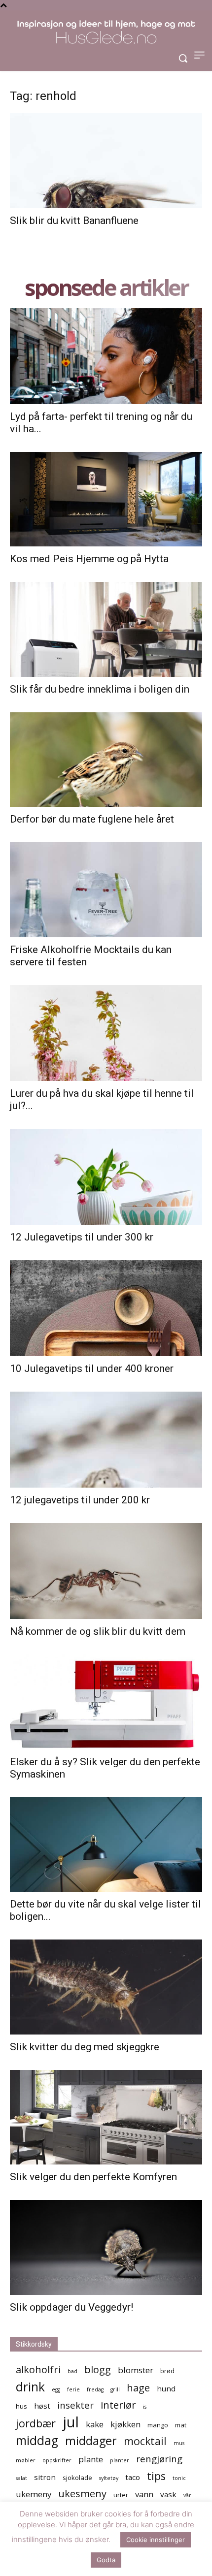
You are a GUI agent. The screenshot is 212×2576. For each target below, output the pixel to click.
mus (179, 2443)
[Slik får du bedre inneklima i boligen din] (106, 629)
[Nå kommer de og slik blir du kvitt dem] (106, 1571)
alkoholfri (38, 2369)
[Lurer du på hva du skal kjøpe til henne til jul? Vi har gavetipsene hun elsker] (106, 1033)
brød (167, 2371)
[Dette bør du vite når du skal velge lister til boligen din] (106, 1845)
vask (168, 2494)
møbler (26, 2460)
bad (72, 2371)
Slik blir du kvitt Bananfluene (74, 221)
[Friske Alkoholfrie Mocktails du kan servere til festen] (106, 890)
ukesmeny (82, 2494)
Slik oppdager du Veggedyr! (71, 2307)
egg (56, 2389)
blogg (98, 2369)
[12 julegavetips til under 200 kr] (106, 1440)
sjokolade (77, 2478)
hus (21, 2406)
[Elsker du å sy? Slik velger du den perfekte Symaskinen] (106, 1702)
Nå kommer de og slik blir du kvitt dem (98, 1631)
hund (166, 2388)
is (145, 2407)
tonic (179, 2478)
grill (115, 2389)
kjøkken (125, 2424)
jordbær (36, 2423)
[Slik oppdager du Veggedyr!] (106, 2247)
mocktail (145, 2441)
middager (91, 2441)
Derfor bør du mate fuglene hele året (92, 819)
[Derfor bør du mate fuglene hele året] (106, 760)
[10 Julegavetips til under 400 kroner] (106, 1308)
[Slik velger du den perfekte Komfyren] (106, 2117)
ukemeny (34, 2494)
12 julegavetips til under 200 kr (80, 1500)
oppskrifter (57, 2460)
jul (71, 2422)
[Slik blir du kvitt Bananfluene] (106, 161)
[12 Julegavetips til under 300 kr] (106, 1177)
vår (187, 2495)
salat (21, 2478)
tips (156, 2476)
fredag (95, 2389)
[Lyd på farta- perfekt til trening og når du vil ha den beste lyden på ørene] (106, 356)
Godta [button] (106, 2560)
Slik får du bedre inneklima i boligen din (100, 689)
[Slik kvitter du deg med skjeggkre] (106, 1987)
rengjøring (159, 2459)
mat (181, 2425)
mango (158, 2425)
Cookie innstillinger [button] (156, 2540)
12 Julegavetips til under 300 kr (82, 1237)
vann (144, 2494)
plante (91, 2459)
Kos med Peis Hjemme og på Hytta (89, 559)
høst (42, 2406)
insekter (75, 2405)
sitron (45, 2477)
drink (30, 2387)
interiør (118, 2405)
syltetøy (109, 2478)
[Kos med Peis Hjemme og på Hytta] (106, 499)
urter (121, 2495)
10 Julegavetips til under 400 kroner (92, 1368)
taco (133, 2477)
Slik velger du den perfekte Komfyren (93, 2177)
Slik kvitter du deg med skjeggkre (85, 2047)
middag (37, 2440)
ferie (73, 2389)
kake (95, 2424)
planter (120, 2460)
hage (138, 2388)
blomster (136, 2370)
